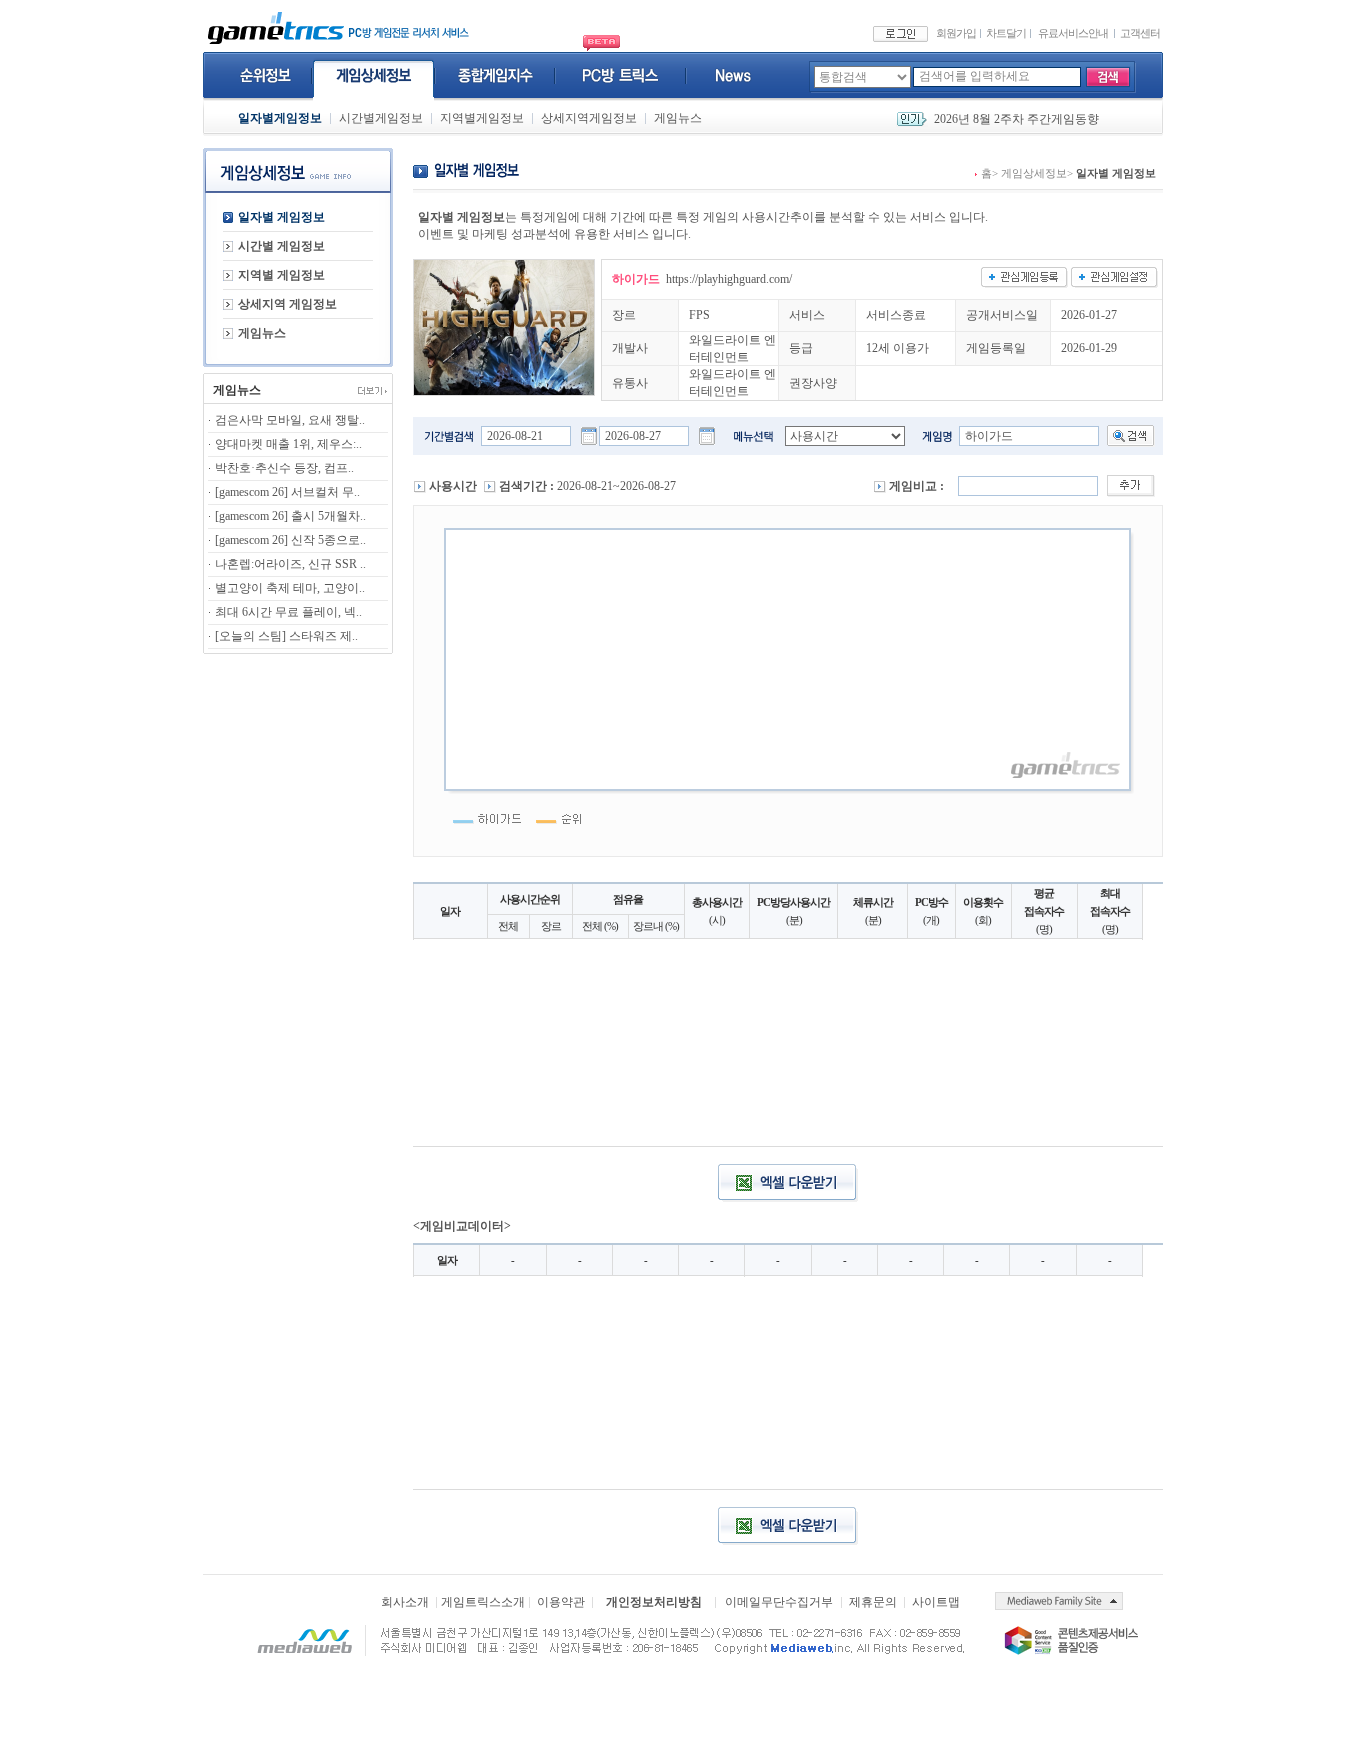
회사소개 (405, 1602)
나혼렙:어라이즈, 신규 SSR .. (290, 564)
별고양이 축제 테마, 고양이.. (290, 588)
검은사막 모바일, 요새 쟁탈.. (290, 420)
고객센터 (1140, 33)
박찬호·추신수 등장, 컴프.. (284, 468)
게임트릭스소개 (483, 1602)
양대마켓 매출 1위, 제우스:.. (288, 444)
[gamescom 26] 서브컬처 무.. (287, 492)
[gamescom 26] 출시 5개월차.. (290, 516)
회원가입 (956, 33)
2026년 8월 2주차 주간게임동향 (1016, 119)
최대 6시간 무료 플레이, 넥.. (288, 612)
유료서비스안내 (1073, 33)
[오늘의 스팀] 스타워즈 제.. (286, 636)
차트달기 (1006, 33)
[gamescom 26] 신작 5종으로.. (290, 540)
